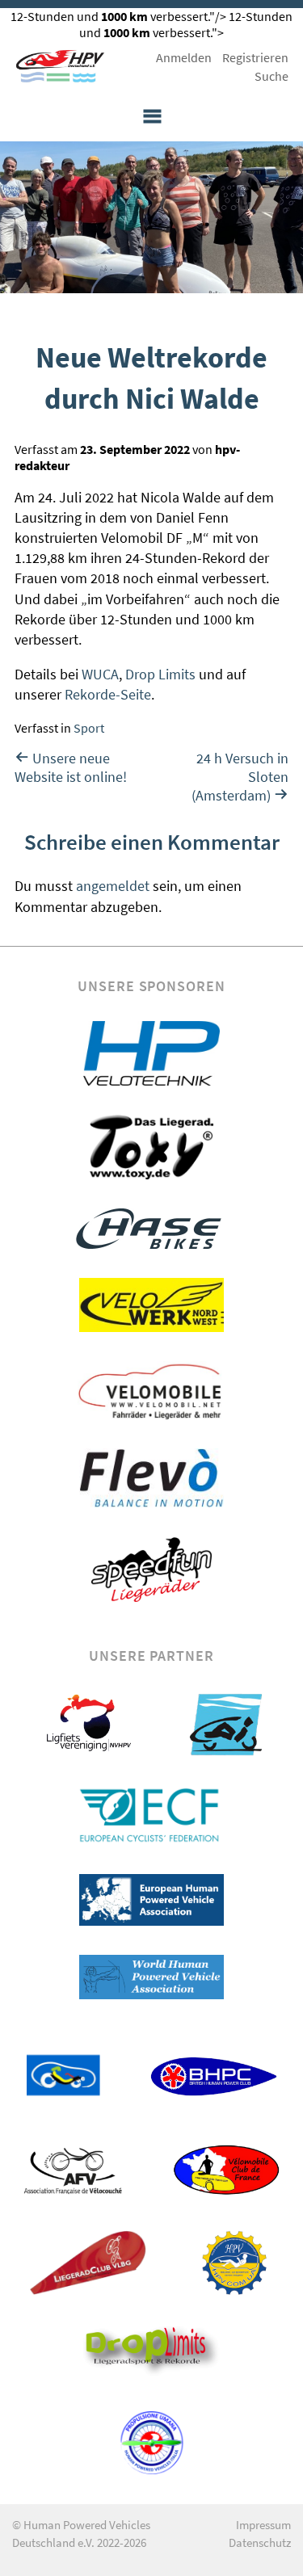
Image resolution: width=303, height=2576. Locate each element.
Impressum (263, 2525)
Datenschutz (260, 2542)
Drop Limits (160, 674)
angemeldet (113, 886)
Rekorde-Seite (108, 694)
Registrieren (255, 57)
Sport (89, 728)
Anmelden (184, 57)
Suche (271, 76)
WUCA (100, 674)
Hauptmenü (152, 117)
